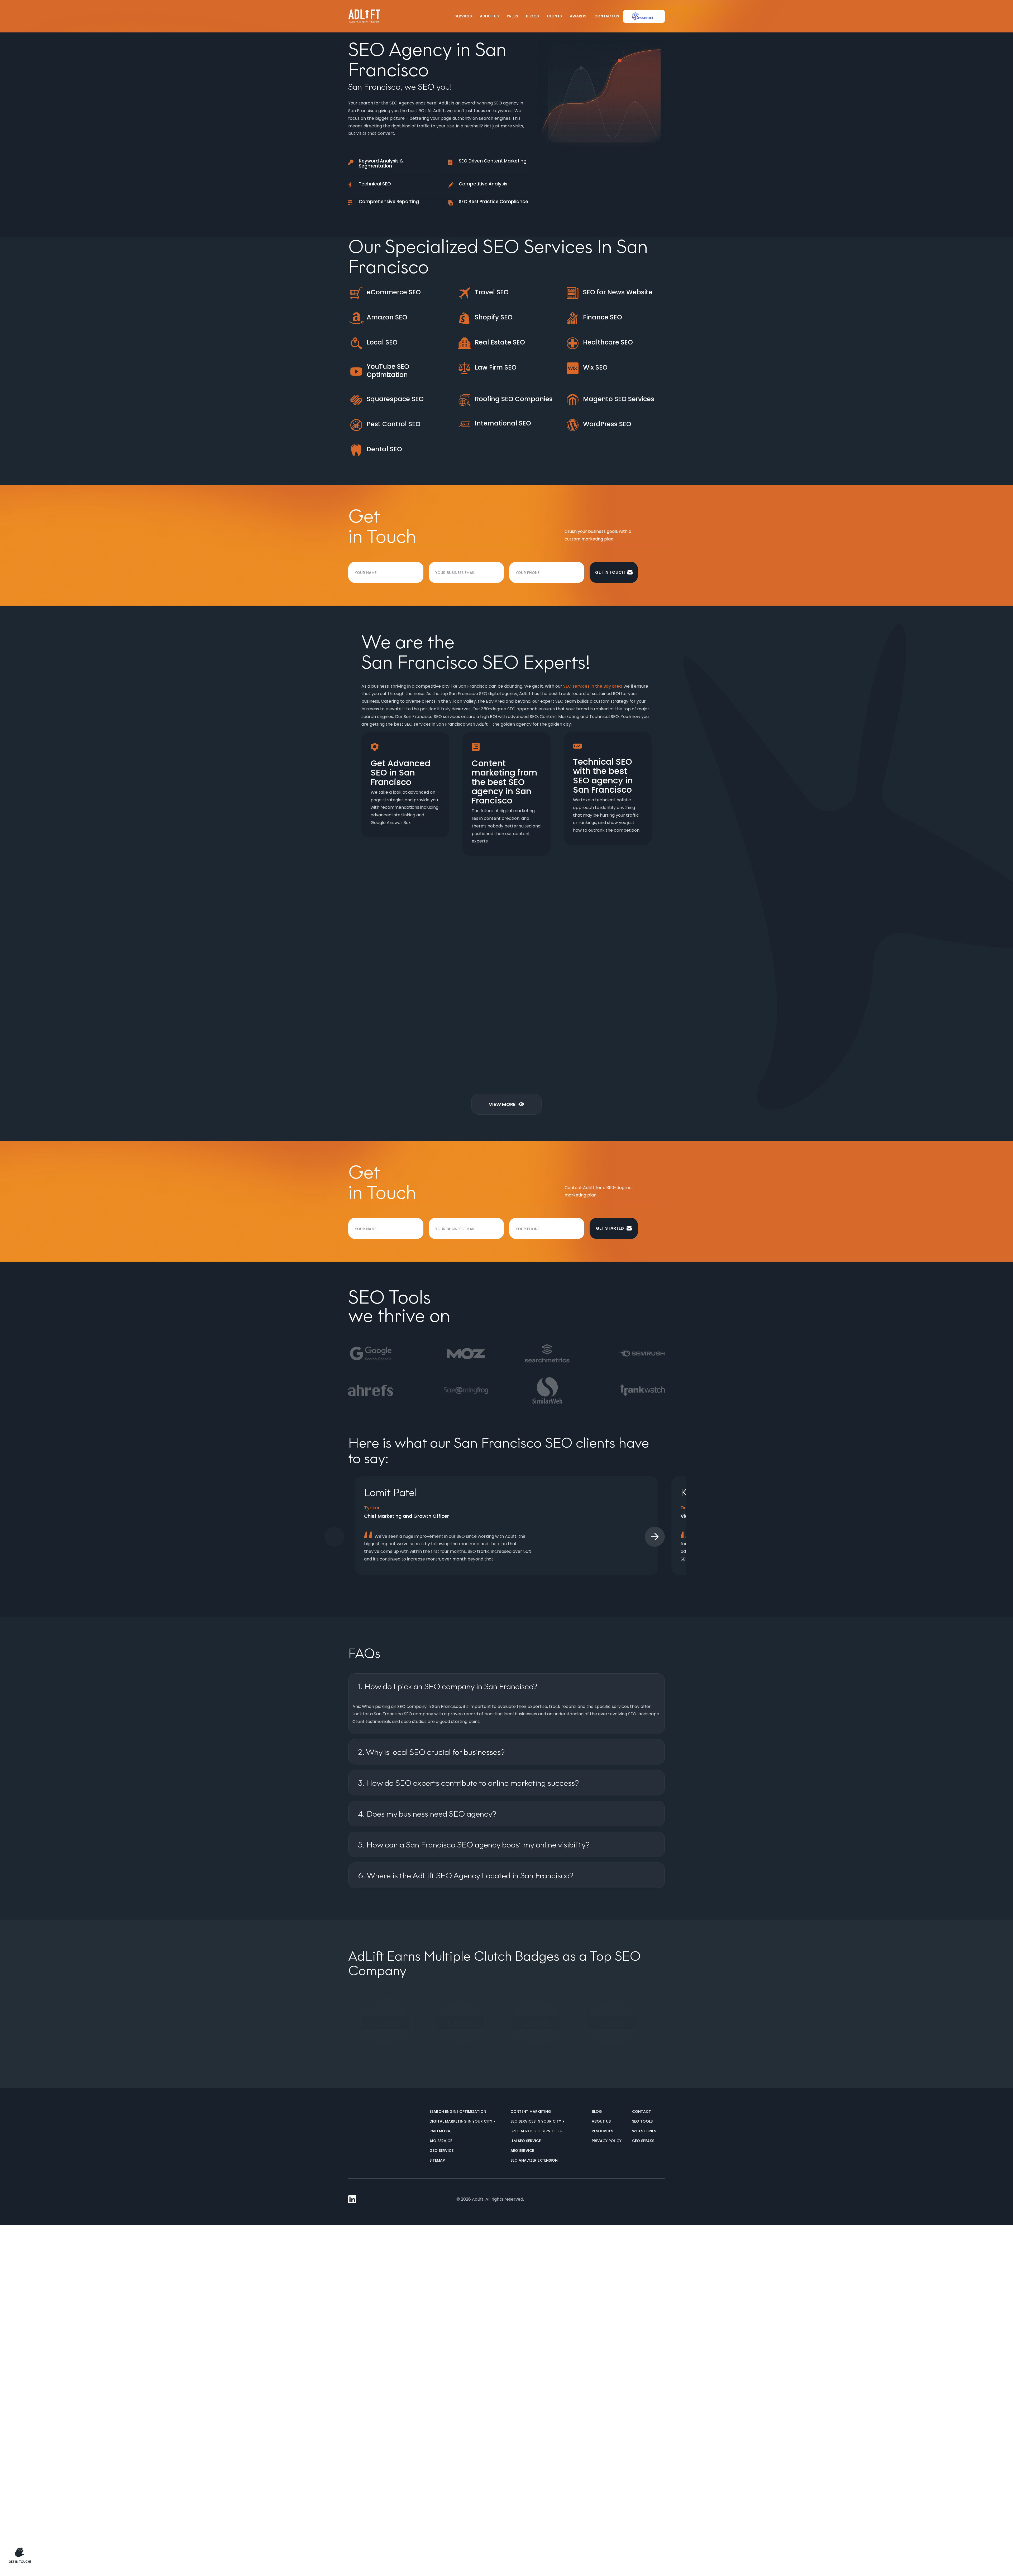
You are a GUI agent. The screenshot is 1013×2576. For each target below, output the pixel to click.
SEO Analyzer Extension (534, 2165)
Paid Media (440, 2136)
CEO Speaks (643, 2146)
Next (655, 1542)
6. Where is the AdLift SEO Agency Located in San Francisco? (466, 1881)
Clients (554, 16)
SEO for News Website (618, 292)
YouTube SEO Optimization (388, 371)
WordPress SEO (607, 424)
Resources (602, 2136)
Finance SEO (603, 317)
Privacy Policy (607, 2146)
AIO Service (441, 2146)
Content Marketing (531, 2117)
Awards (578, 16)
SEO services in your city (536, 2126)
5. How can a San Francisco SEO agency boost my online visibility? (474, 1850)
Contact (642, 2117)
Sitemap (437, 2165)
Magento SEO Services (619, 399)
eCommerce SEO (394, 292)
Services (463, 16)
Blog (597, 2117)
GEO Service (441, 2156)
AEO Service (522, 2156)
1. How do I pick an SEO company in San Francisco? (448, 1691)
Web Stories (644, 2136)
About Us (489, 16)
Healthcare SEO (608, 342)
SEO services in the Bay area (592, 686)
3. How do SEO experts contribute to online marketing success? (468, 1788)
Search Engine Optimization (458, 2117)
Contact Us (607, 16)
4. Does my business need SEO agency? (427, 1819)
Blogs (532, 16)
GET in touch (610, 572)
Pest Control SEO (394, 424)
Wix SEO (595, 367)
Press (512, 16)
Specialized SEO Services (535, 2136)
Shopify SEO (494, 317)
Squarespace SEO (395, 399)
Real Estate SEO (500, 342)
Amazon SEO (387, 317)
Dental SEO (384, 449)
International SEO (503, 423)
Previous (335, 1542)
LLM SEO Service (526, 2146)
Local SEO (382, 342)
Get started (610, 1233)
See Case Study (485, 1076)
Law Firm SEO (496, 367)
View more (502, 1109)
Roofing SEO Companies (514, 399)
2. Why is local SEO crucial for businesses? (431, 1757)
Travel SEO (492, 292)
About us (601, 2126)
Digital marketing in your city (461, 2126)
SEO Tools (642, 2126)
